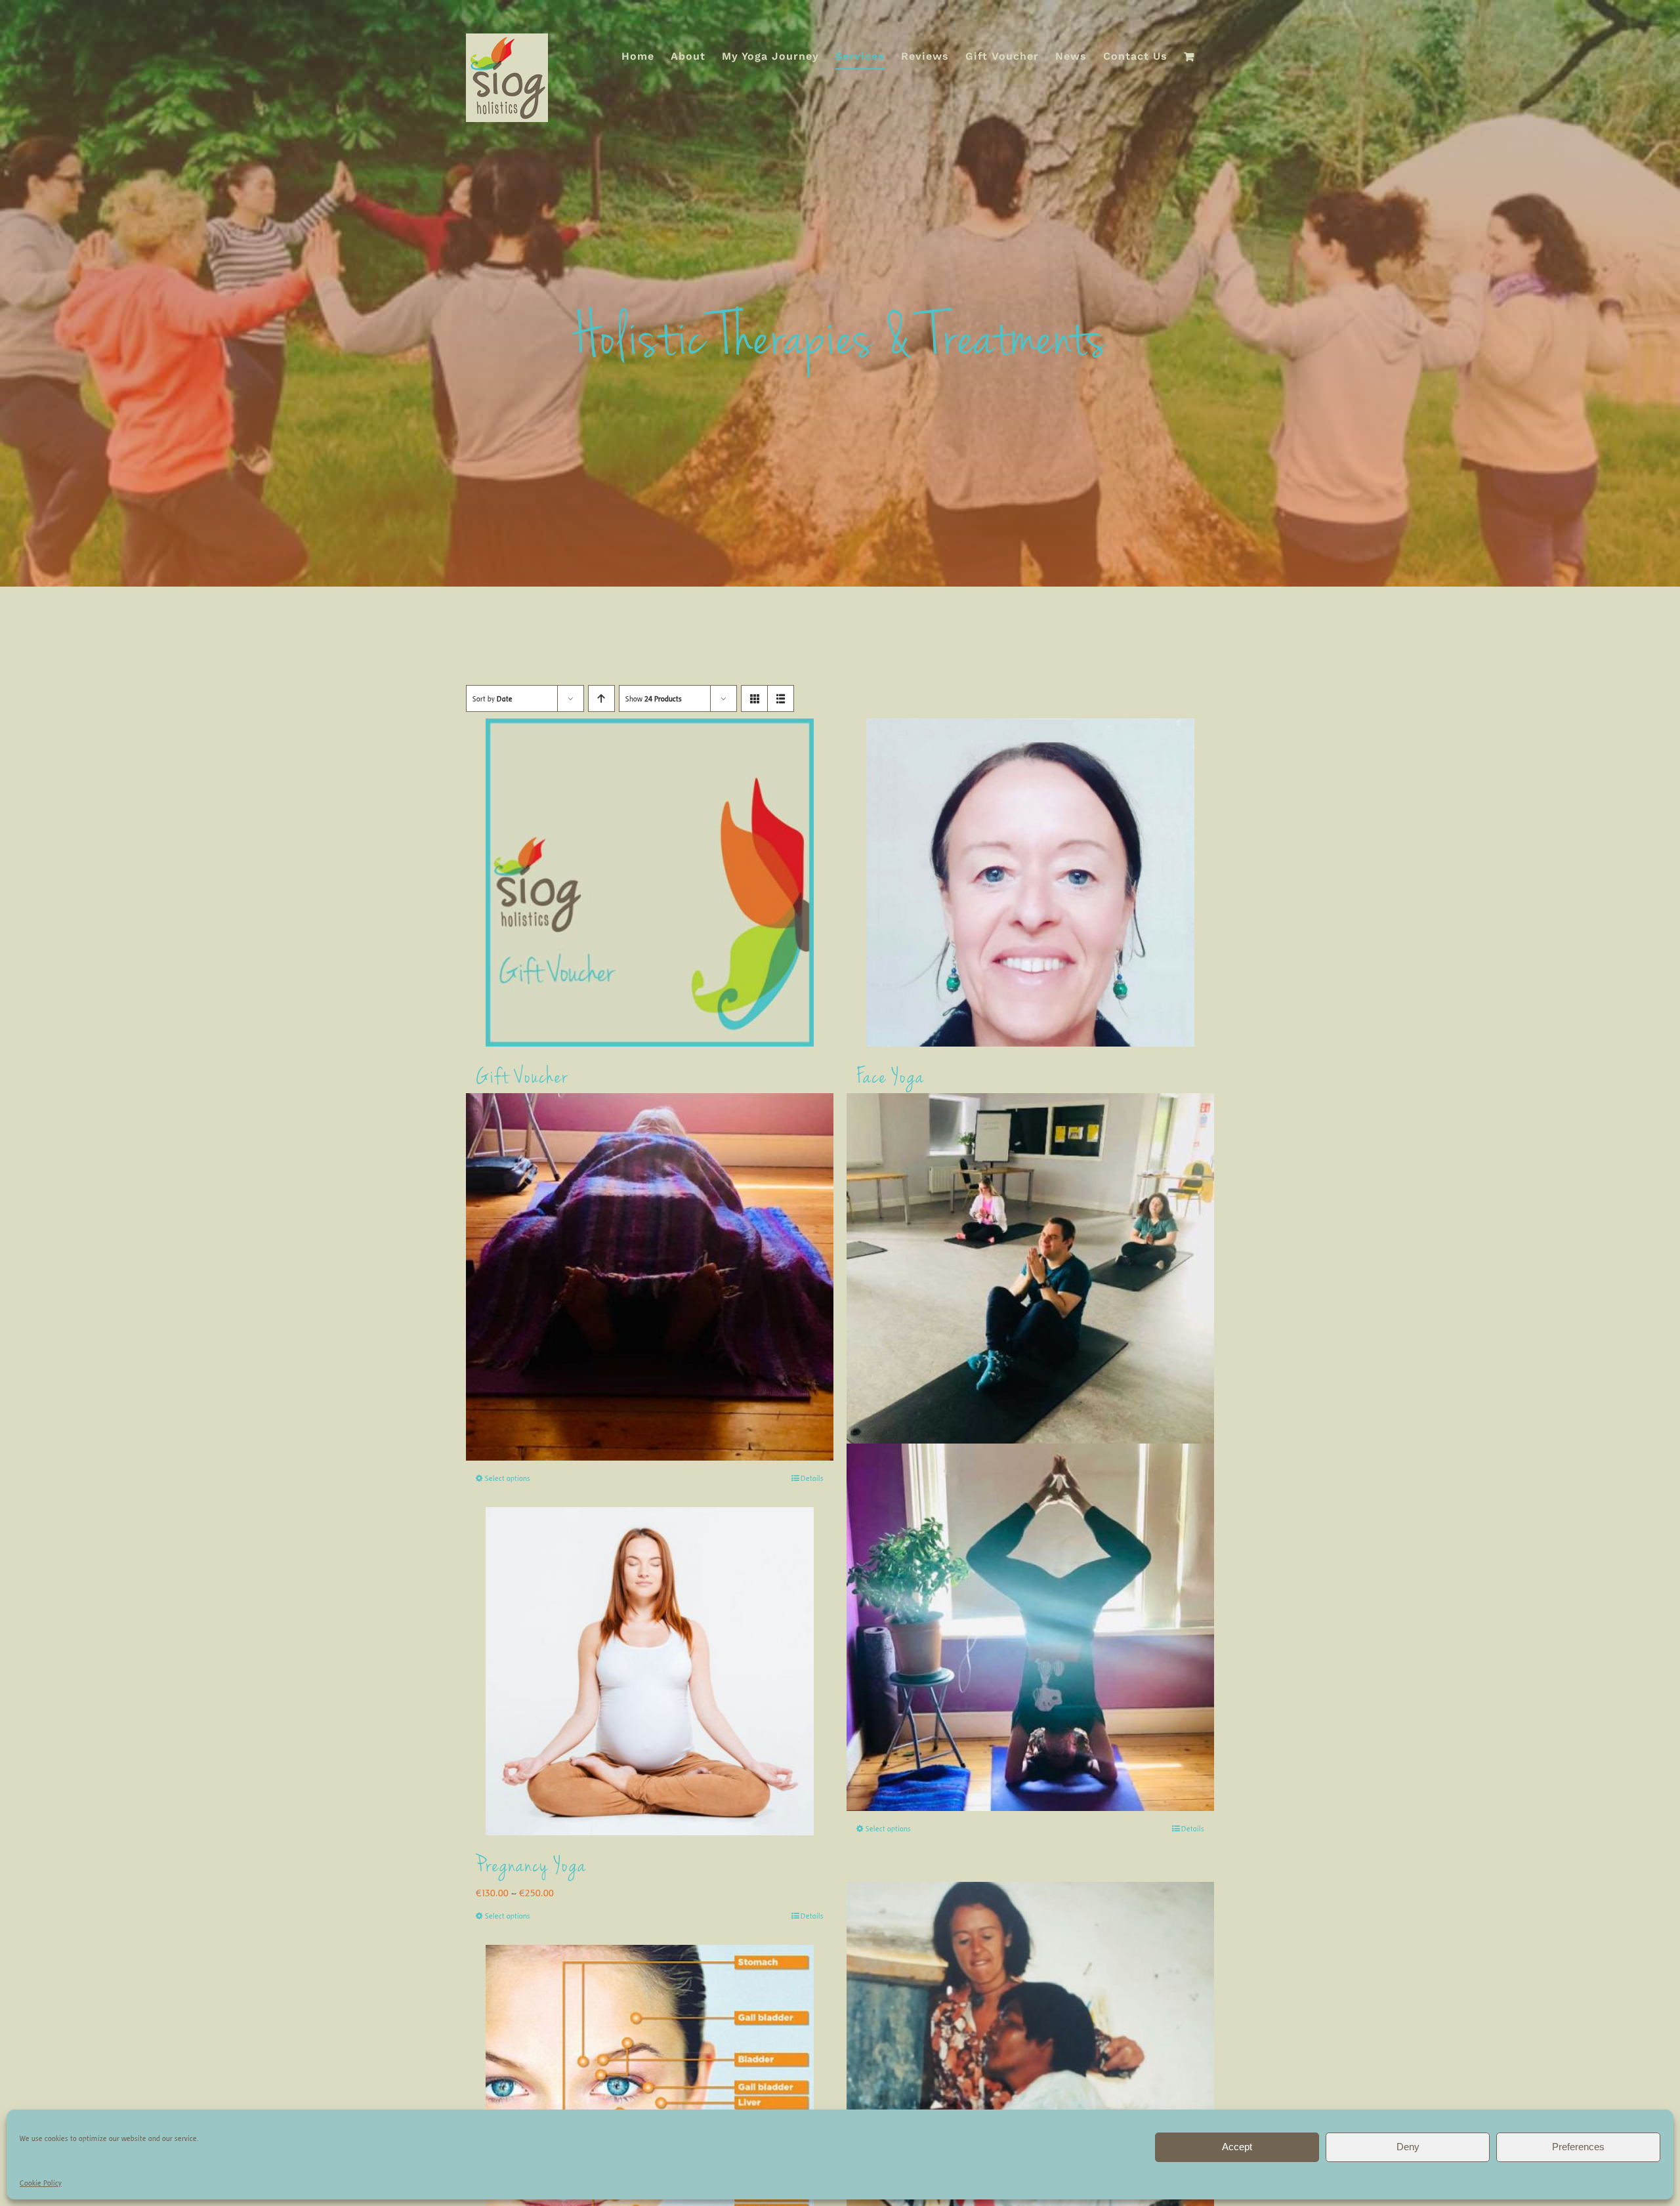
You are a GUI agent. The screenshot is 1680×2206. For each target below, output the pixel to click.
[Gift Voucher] (650, 883)
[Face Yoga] (1030, 883)
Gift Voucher (522, 1078)
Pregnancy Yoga (531, 1867)
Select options (508, 1478)
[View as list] (781, 698)
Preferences (1578, 2147)
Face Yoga (891, 1078)
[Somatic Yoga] (1030, 1277)
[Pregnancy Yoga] (650, 1671)
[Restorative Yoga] (650, 1277)
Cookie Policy (41, 2183)
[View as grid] (754, 698)
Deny (1408, 2147)
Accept (1237, 2147)
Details (812, 1478)
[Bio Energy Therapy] (1030, 2065)
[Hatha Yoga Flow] (1030, 1628)
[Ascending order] (601, 698)
